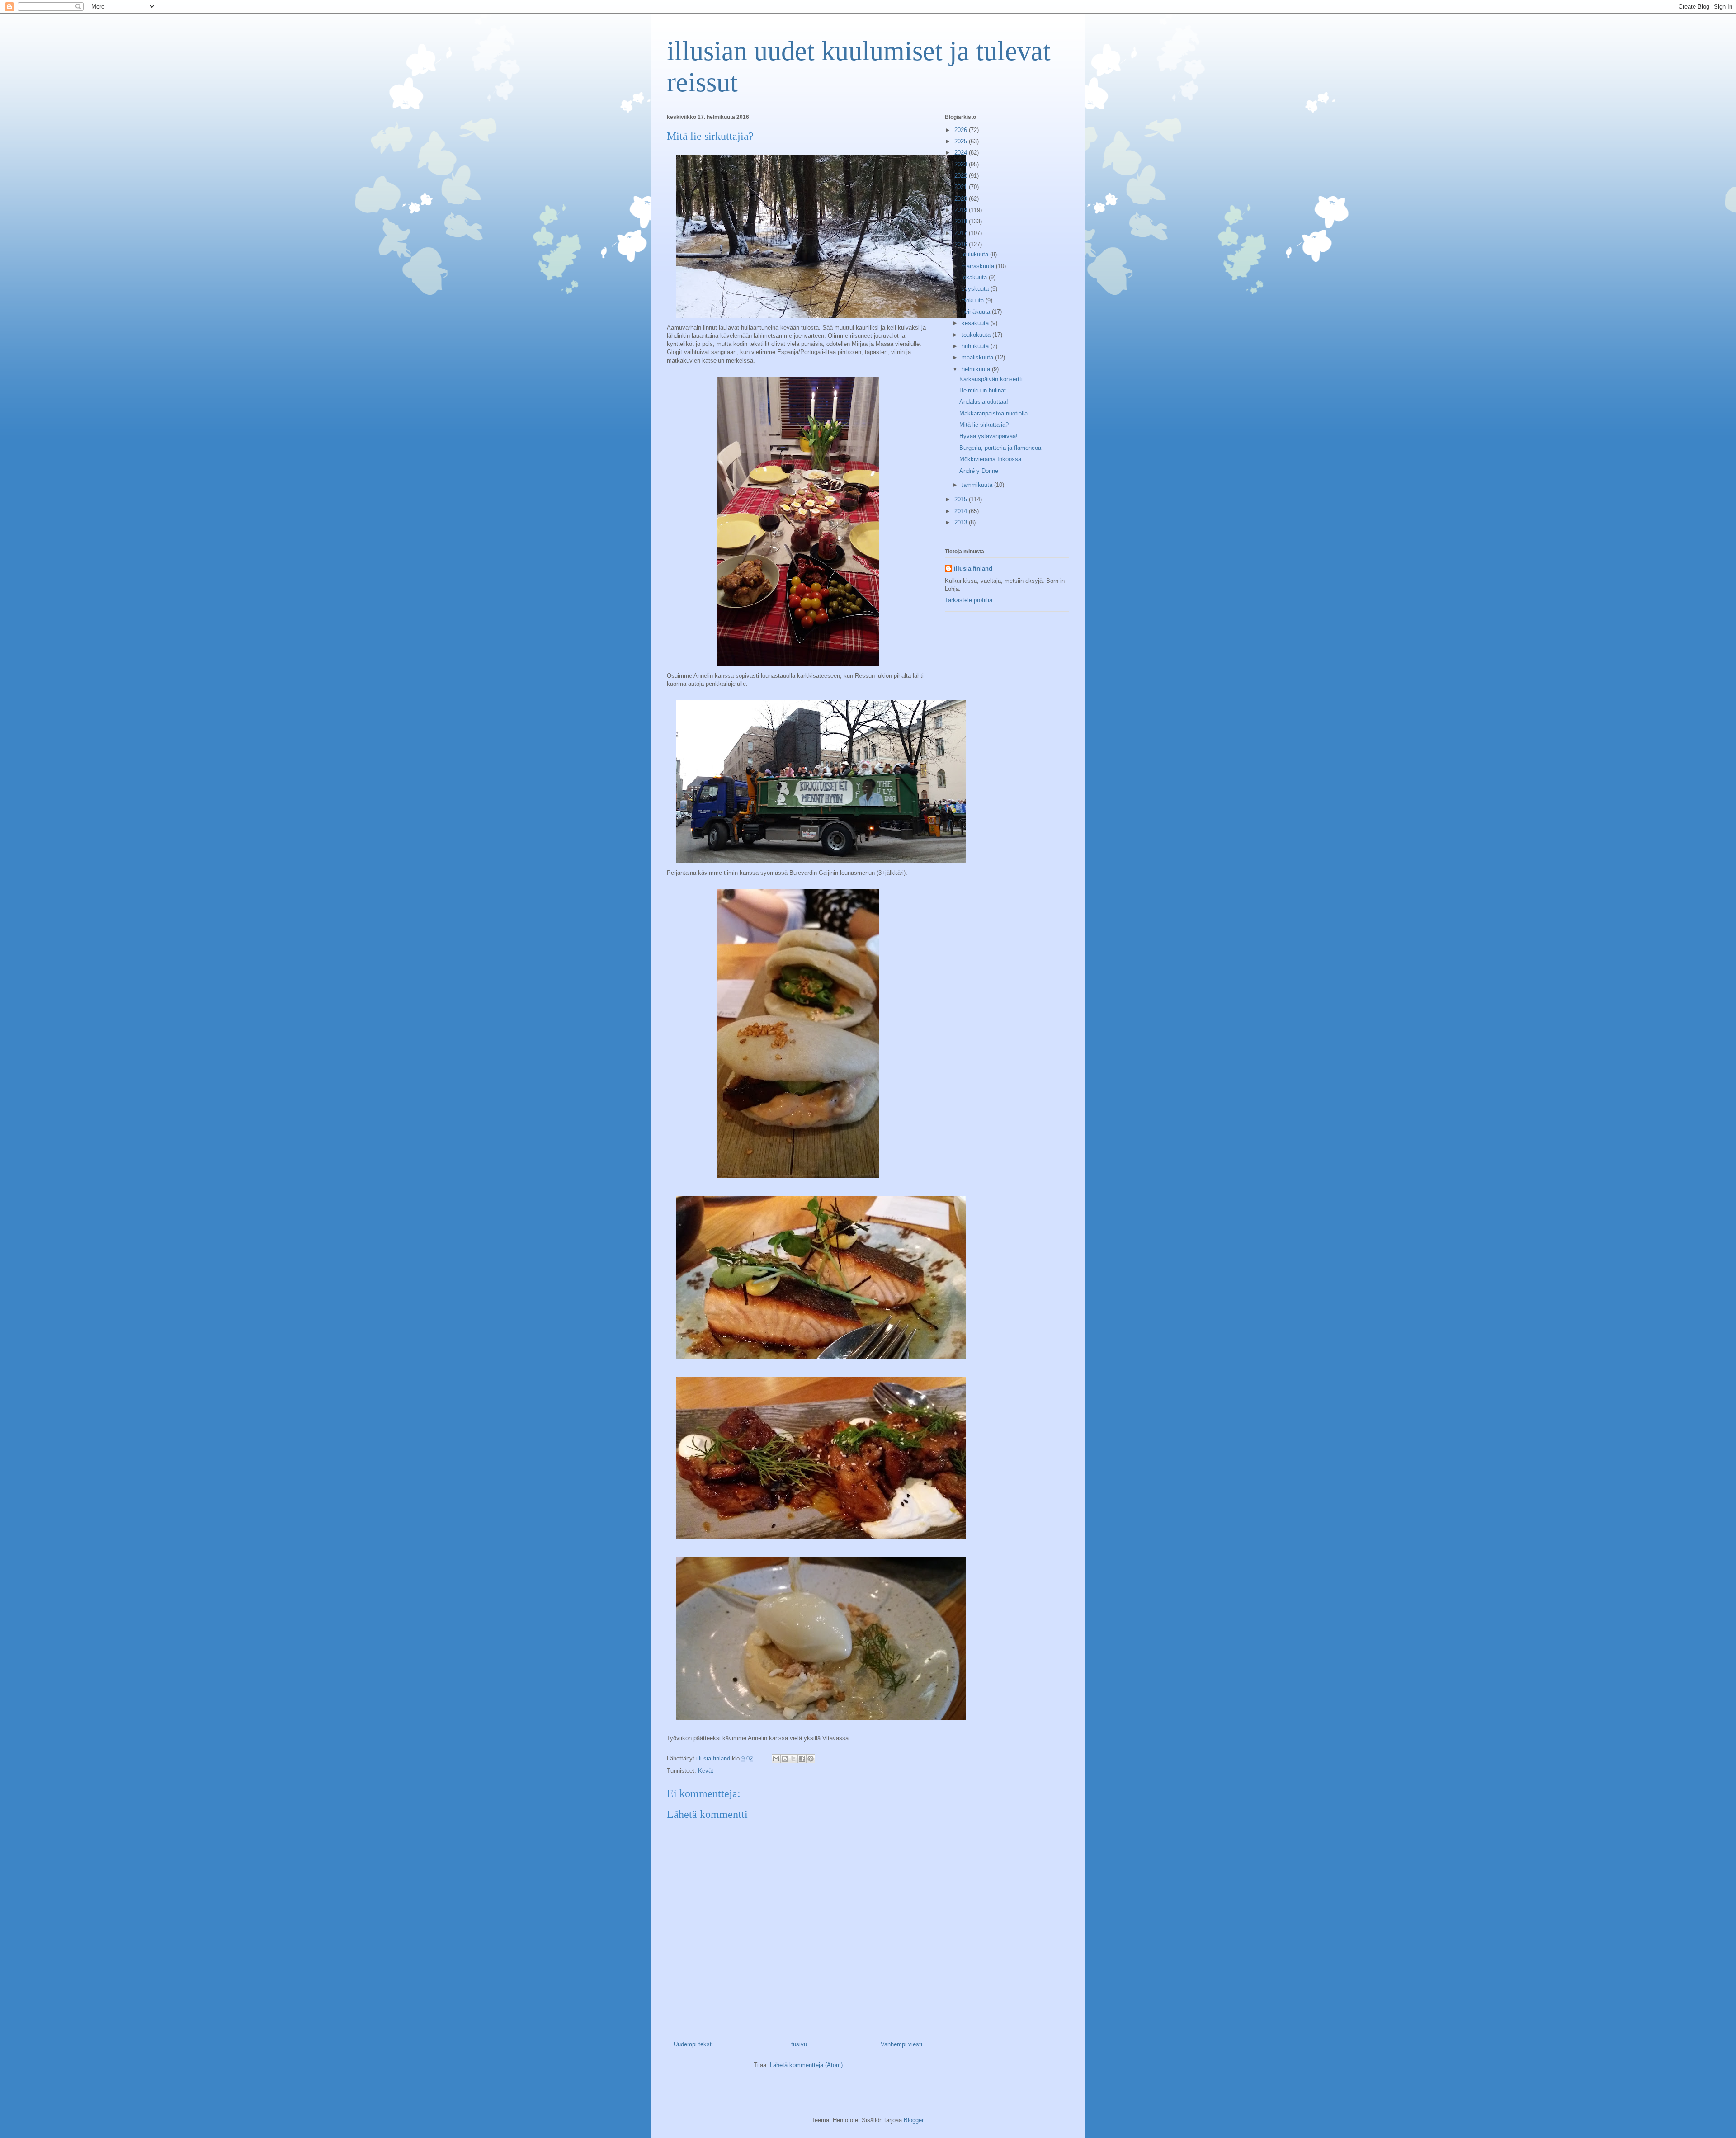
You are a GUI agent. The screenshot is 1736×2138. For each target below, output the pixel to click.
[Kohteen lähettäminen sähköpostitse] (776, 1759)
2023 (962, 164)
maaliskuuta (978, 357)
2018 (962, 221)
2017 (962, 233)
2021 (962, 187)
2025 (962, 141)
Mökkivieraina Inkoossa (990, 459)
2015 (962, 499)
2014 (962, 511)
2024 (962, 153)
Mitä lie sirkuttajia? (984, 425)
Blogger (913, 2120)
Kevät (706, 1771)
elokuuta (974, 300)
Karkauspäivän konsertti (991, 379)
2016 (962, 244)
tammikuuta (978, 485)
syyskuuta (976, 289)
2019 (962, 210)
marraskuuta (979, 266)
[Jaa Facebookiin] (802, 1759)
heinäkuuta (977, 312)
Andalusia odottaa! (984, 402)
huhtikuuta (976, 346)
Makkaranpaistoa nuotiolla (993, 413)
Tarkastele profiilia (969, 600)
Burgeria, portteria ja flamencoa (1000, 448)
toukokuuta (977, 335)
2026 (962, 130)
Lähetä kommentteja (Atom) (806, 2065)
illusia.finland (973, 569)
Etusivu (797, 2044)
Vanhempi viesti (901, 2044)
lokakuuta (975, 277)
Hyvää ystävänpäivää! (988, 436)
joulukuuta (976, 254)
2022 (962, 176)
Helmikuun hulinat (983, 390)
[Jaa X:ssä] (793, 1759)
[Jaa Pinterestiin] (811, 1759)
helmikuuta (977, 369)
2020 (962, 199)
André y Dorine (979, 471)
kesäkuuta (976, 323)
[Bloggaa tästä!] (785, 1759)
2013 (962, 522)
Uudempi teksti (693, 2044)
